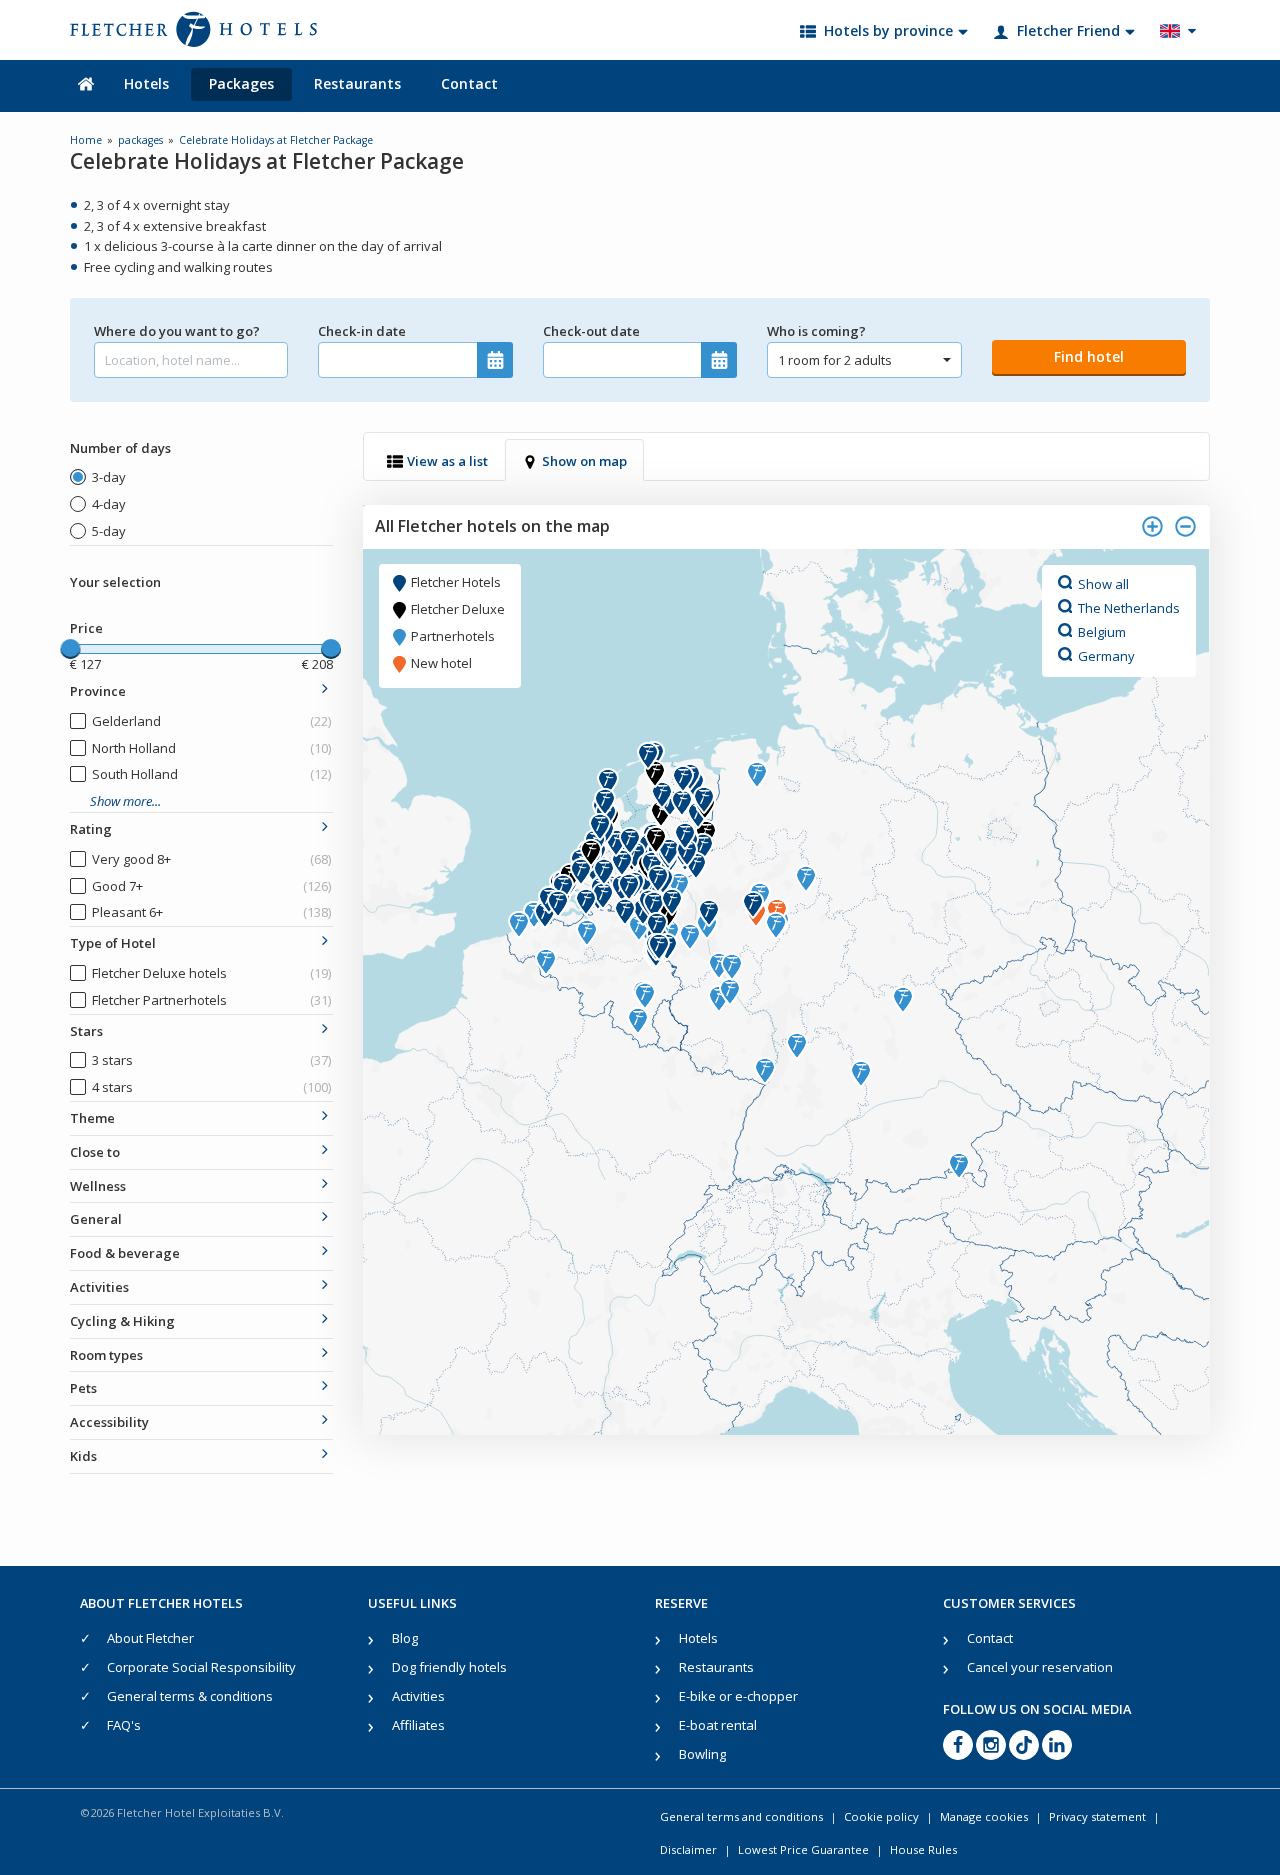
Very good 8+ (211, 859)
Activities (418, 1696)
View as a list (447, 461)
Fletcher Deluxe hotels (211, 973)
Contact (469, 83)
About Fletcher (150, 1638)
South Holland (211, 774)
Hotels (146, 83)
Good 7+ (211, 886)
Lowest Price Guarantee (803, 1849)
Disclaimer (688, 1849)
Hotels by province (888, 30)
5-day (109, 531)
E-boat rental (718, 1725)
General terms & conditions (190, 1696)
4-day (109, 504)
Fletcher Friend (1068, 30)
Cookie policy (881, 1816)
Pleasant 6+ (211, 912)
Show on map (584, 461)
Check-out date (591, 331)
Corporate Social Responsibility (201, 1667)
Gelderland (211, 721)
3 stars (211, 1060)
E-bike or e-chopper (738, 1696)
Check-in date (362, 331)
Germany (1106, 655)
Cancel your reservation (1040, 1667)
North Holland (211, 748)
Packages (241, 83)
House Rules (923, 1849)
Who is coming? (816, 331)
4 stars (211, 1087)
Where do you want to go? (177, 331)
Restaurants (357, 83)
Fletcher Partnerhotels (211, 1000)
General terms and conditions (741, 1816)
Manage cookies (984, 1816)
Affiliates (418, 1725)
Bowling (702, 1754)
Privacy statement (1097, 1816)
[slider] (70, 649)
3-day (109, 477)
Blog (405, 1638)
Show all (1103, 583)
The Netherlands (1129, 607)
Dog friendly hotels (449, 1667)
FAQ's (124, 1725)
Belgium (1102, 631)
